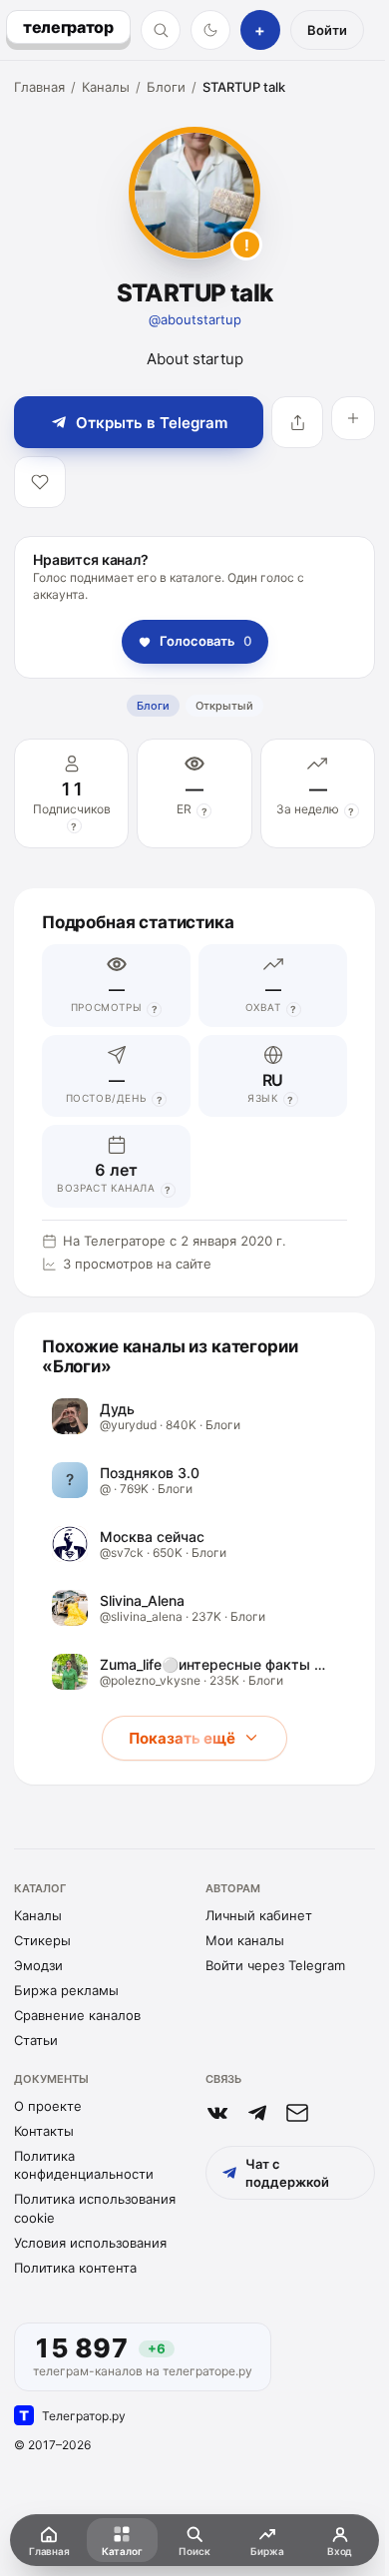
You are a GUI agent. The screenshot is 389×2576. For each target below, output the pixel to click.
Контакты (44, 2131)
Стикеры (42, 1940)
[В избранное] (40, 482)
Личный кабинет (259, 1915)
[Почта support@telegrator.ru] (297, 2113)
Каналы (106, 87)
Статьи (36, 2040)
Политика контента (75, 2268)
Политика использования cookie (95, 2208)
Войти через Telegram (275, 1965)
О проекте (48, 2106)
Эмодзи (38, 1965)
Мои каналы (245, 1940)
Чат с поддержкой (287, 2173)
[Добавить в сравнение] (353, 418)
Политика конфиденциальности (84, 2165)
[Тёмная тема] (210, 30)
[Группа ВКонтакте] (217, 2113)
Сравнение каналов (77, 2015)
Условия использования (90, 2243)
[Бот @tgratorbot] (257, 2113)
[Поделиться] (297, 422)
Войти (327, 30)
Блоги (166, 87)
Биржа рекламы (66, 1990)
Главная (39, 87)
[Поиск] (161, 30)
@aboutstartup (195, 319)
